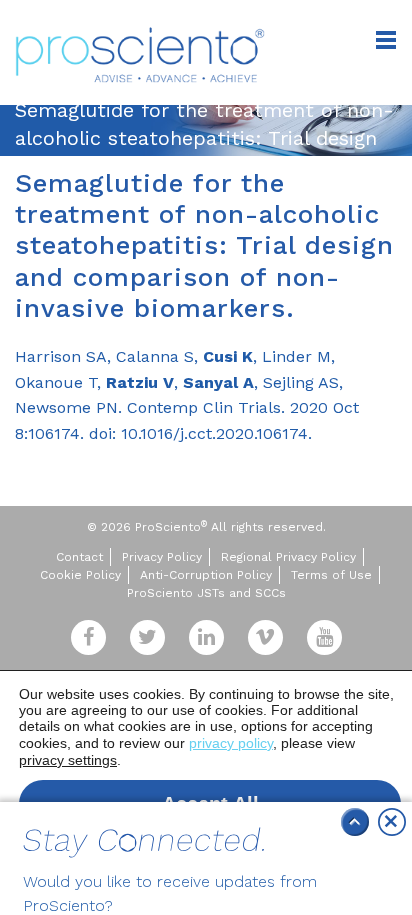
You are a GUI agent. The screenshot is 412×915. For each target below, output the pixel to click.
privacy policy (231, 743)
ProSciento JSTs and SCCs (206, 593)
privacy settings (68, 760)
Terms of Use (331, 575)
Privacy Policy (162, 557)
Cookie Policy (80, 575)
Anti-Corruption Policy (206, 575)
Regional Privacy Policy (288, 557)
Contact (79, 557)
